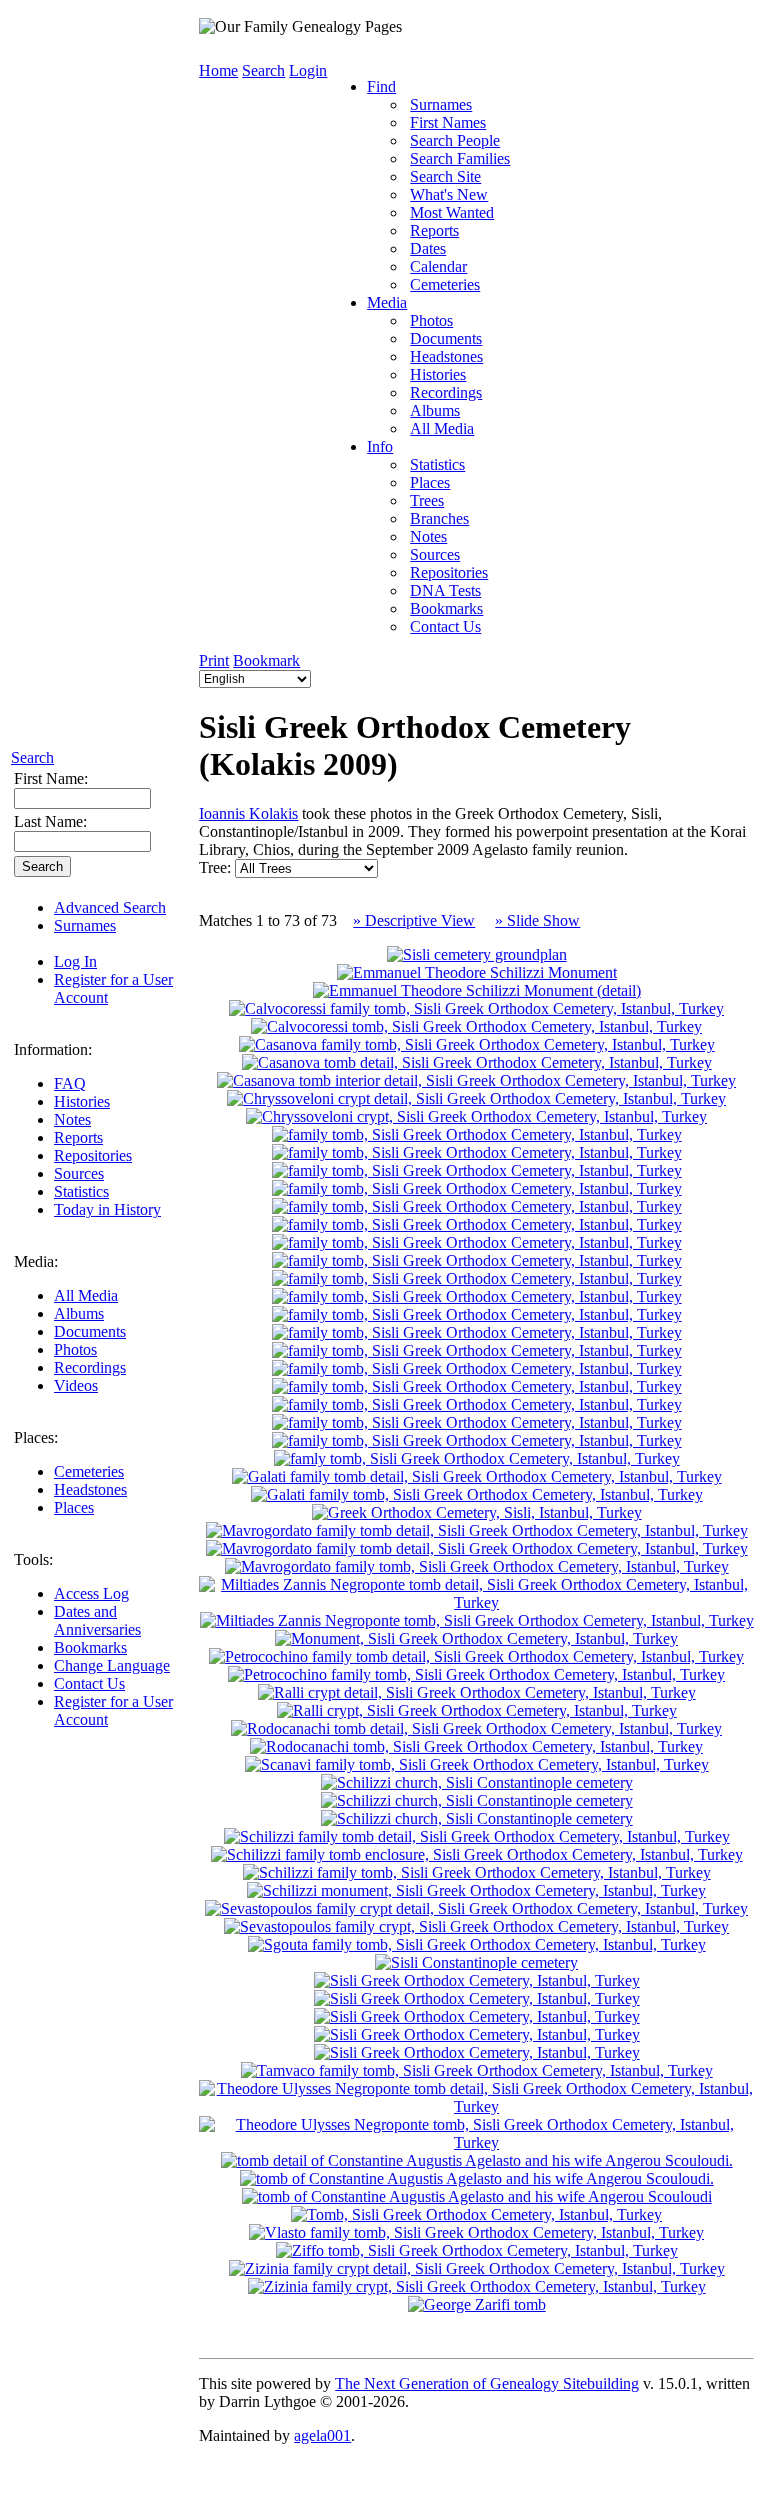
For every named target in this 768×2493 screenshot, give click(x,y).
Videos (76, 1385)
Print (214, 660)
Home (218, 70)
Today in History (107, 1209)
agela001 (322, 2435)
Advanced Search (110, 907)
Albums (79, 1313)
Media (387, 302)
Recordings (90, 1367)
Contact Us (89, 1683)
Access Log (91, 1593)
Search (32, 757)
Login (308, 70)
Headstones (90, 1489)
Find (381, 86)
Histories (82, 1101)
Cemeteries (89, 1471)
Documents (90, 1331)
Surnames (85, 925)
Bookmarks (90, 1647)
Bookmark (266, 660)
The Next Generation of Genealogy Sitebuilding (487, 2383)
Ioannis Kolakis (248, 813)
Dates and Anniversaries (97, 1620)
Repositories (93, 1155)
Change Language (112, 1665)
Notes (72, 1119)
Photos (75, 1349)
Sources (79, 1173)
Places (74, 1507)
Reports (78, 1137)
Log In (75, 961)
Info (380, 446)
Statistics (81, 1191)
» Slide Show (537, 920)
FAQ (70, 1083)
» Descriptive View (414, 920)
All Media (86, 1295)
